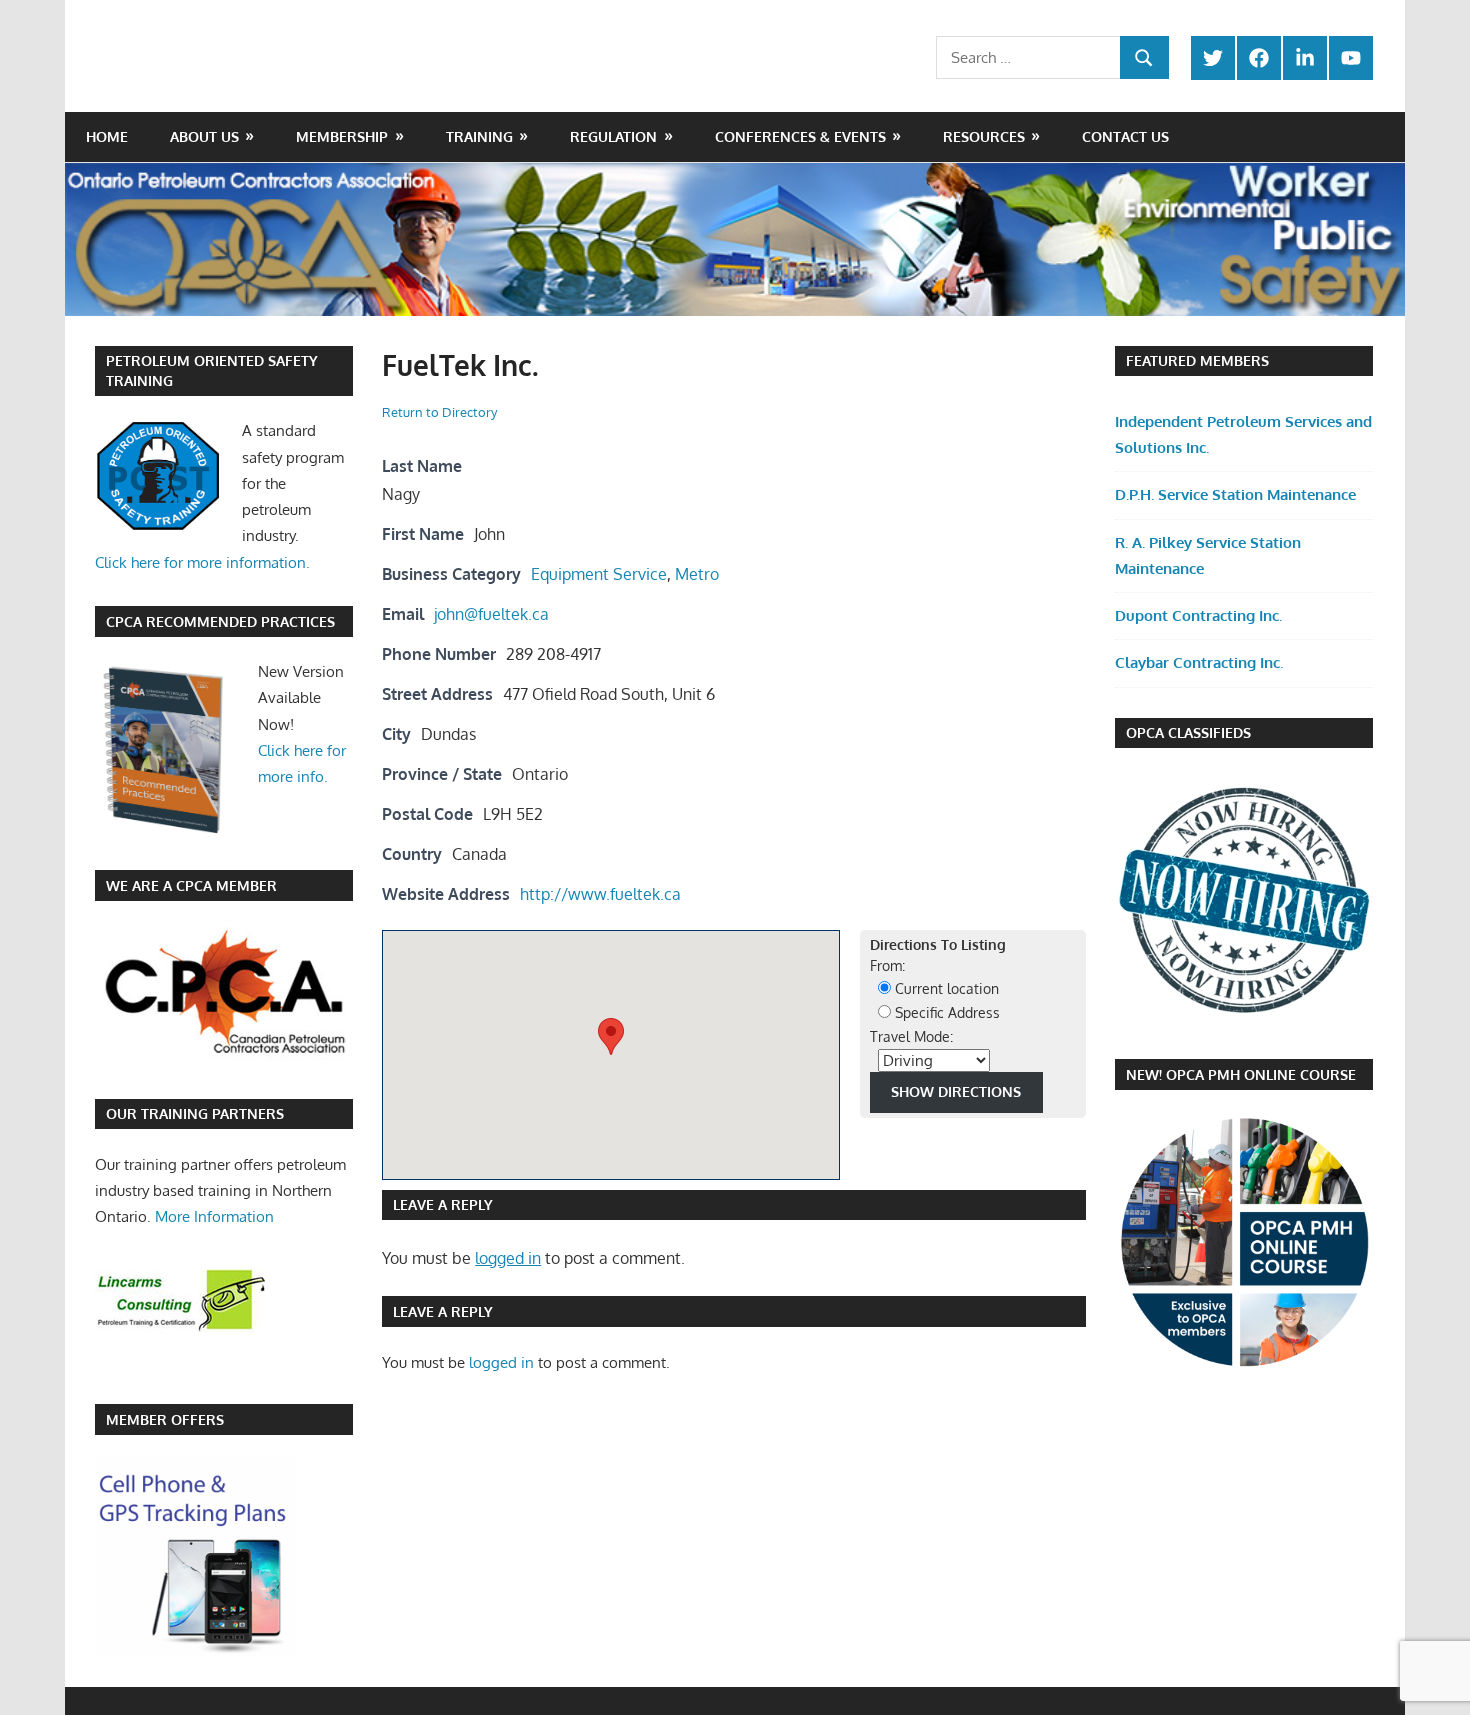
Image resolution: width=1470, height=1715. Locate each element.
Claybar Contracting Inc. (1199, 662)
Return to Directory (439, 412)
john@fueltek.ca (491, 614)
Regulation (613, 136)
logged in (508, 1258)
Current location (945, 988)
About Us (204, 136)
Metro (697, 574)
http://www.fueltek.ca (600, 894)
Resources (984, 136)
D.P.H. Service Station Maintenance (1235, 494)
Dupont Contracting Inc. (1198, 615)
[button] (611, 1036)
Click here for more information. (202, 562)
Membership (342, 136)
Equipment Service (599, 574)
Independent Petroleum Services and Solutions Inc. (1243, 434)
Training (479, 136)
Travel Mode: (911, 1036)
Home (107, 136)
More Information (214, 1216)
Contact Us (1125, 136)
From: (887, 965)
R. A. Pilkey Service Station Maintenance (1208, 555)
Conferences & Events (800, 136)
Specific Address (945, 1012)
